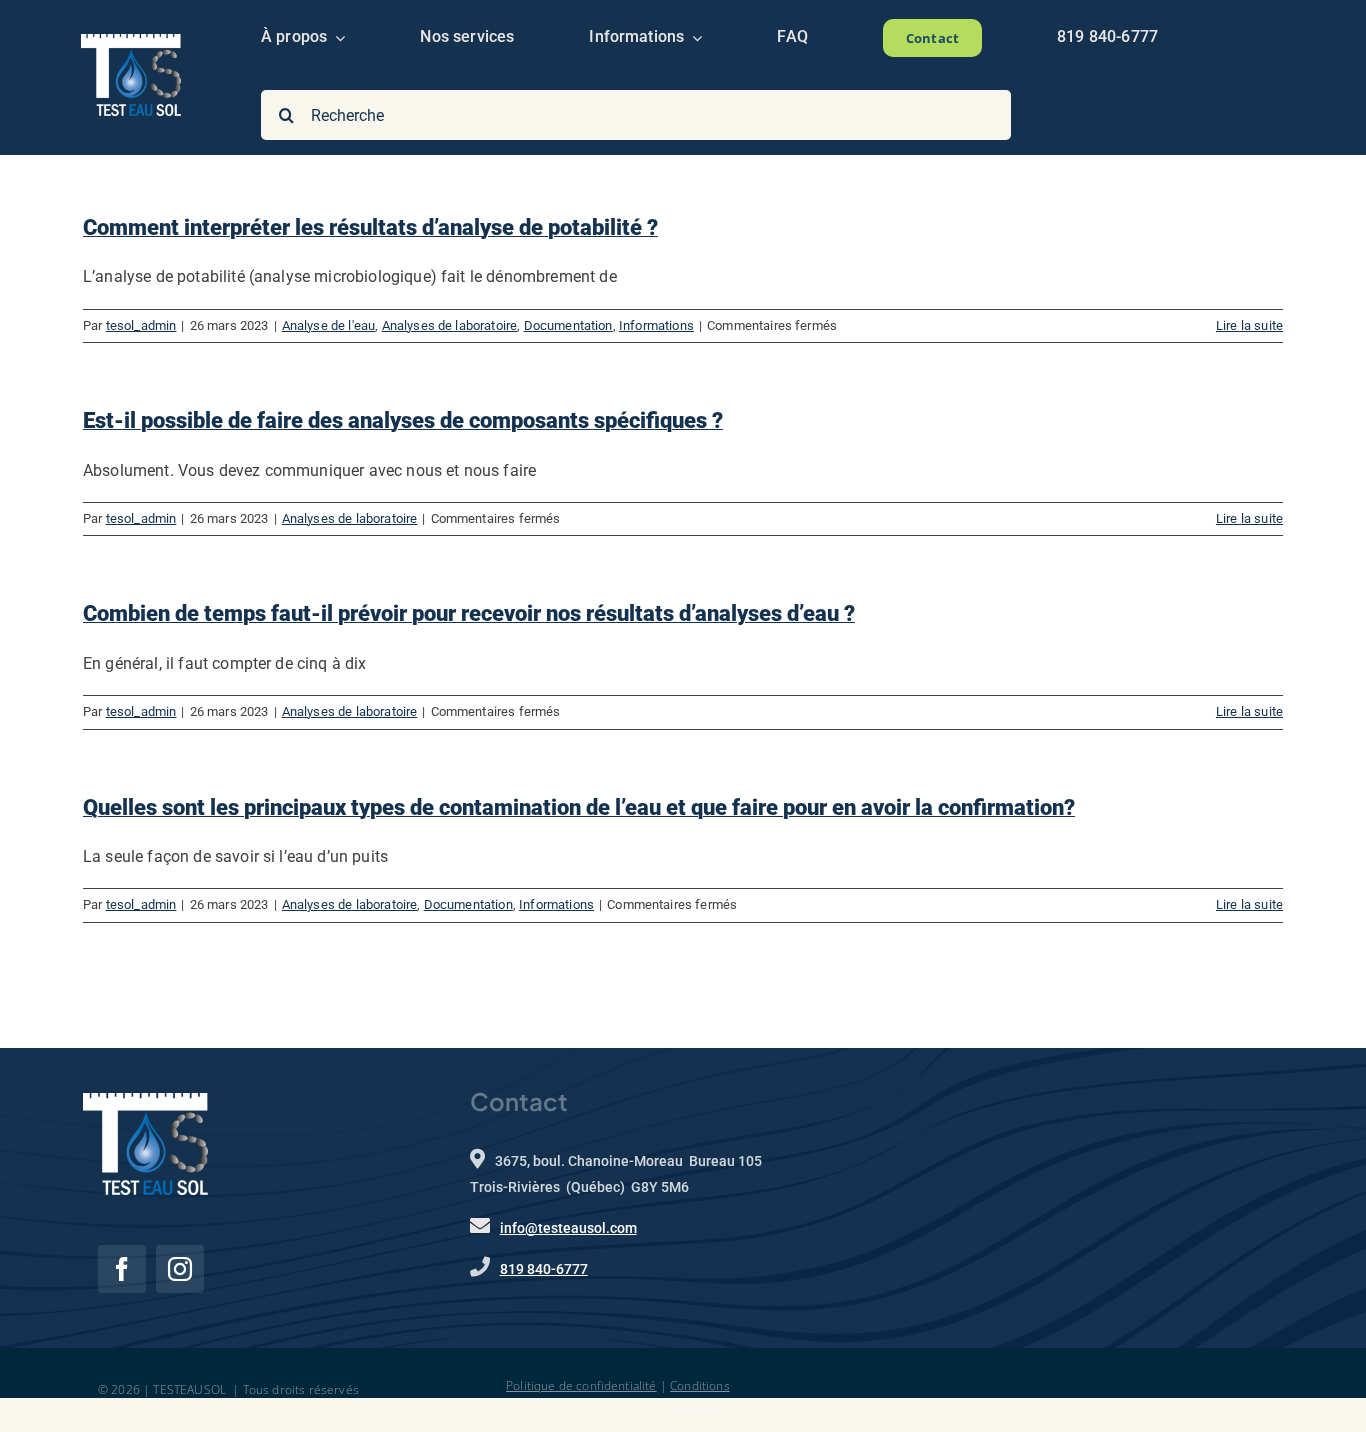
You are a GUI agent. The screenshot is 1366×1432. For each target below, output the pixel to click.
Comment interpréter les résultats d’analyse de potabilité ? (370, 227)
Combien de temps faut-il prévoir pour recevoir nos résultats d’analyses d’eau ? (469, 613)
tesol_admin (141, 325)
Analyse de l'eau (329, 325)
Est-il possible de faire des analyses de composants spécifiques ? (403, 420)
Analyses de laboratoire (450, 325)
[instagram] (180, 1269)
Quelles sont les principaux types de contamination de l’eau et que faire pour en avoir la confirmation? (579, 807)
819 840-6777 (544, 1269)
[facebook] (122, 1269)
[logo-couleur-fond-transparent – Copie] (131, 41)
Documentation (568, 325)
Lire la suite (1249, 325)
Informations (656, 325)
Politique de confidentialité (581, 1385)
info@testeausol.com (568, 1228)
